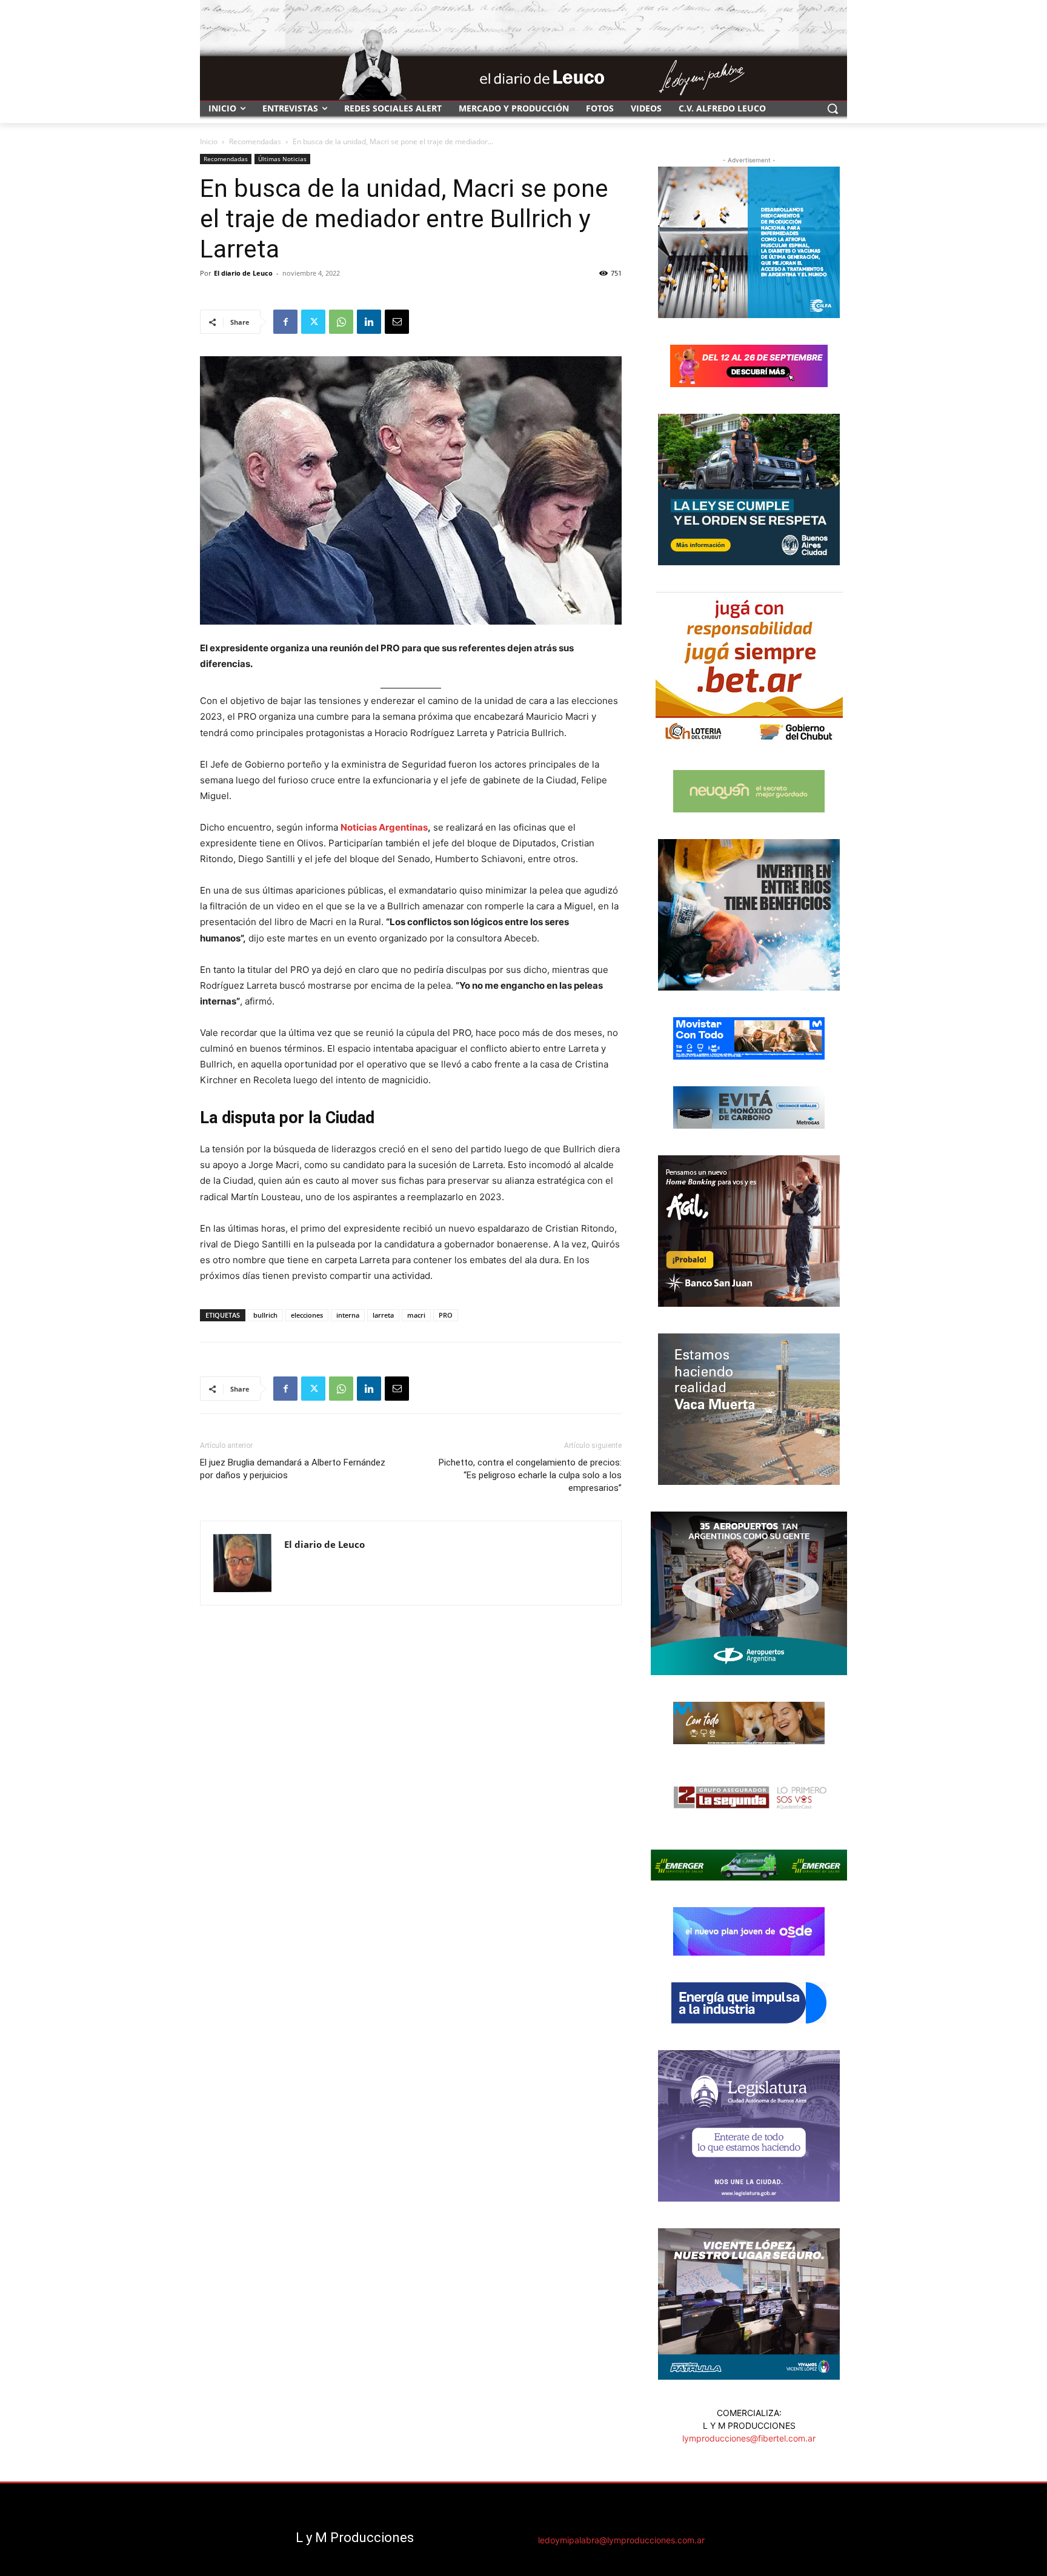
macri (416, 1315)
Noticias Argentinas (384, 827)
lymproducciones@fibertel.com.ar (749, 2438)
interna (348, 1315)
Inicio (209, 141)
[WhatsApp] (341, 322)
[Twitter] (313, 322)
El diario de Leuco (243, 273)
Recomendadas (255, 141)
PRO (446, 1315)
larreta (383, 1315)
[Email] (397, 322)
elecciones (307, 1315)
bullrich (265, 1315)
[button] (833, 108)
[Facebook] (285, 322)
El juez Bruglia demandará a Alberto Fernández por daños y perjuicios (293, 1469)
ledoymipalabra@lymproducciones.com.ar (621, 2540)
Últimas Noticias (282, 159)
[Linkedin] (369, 322)
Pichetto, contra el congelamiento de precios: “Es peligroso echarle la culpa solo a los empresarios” (530, 1475)
